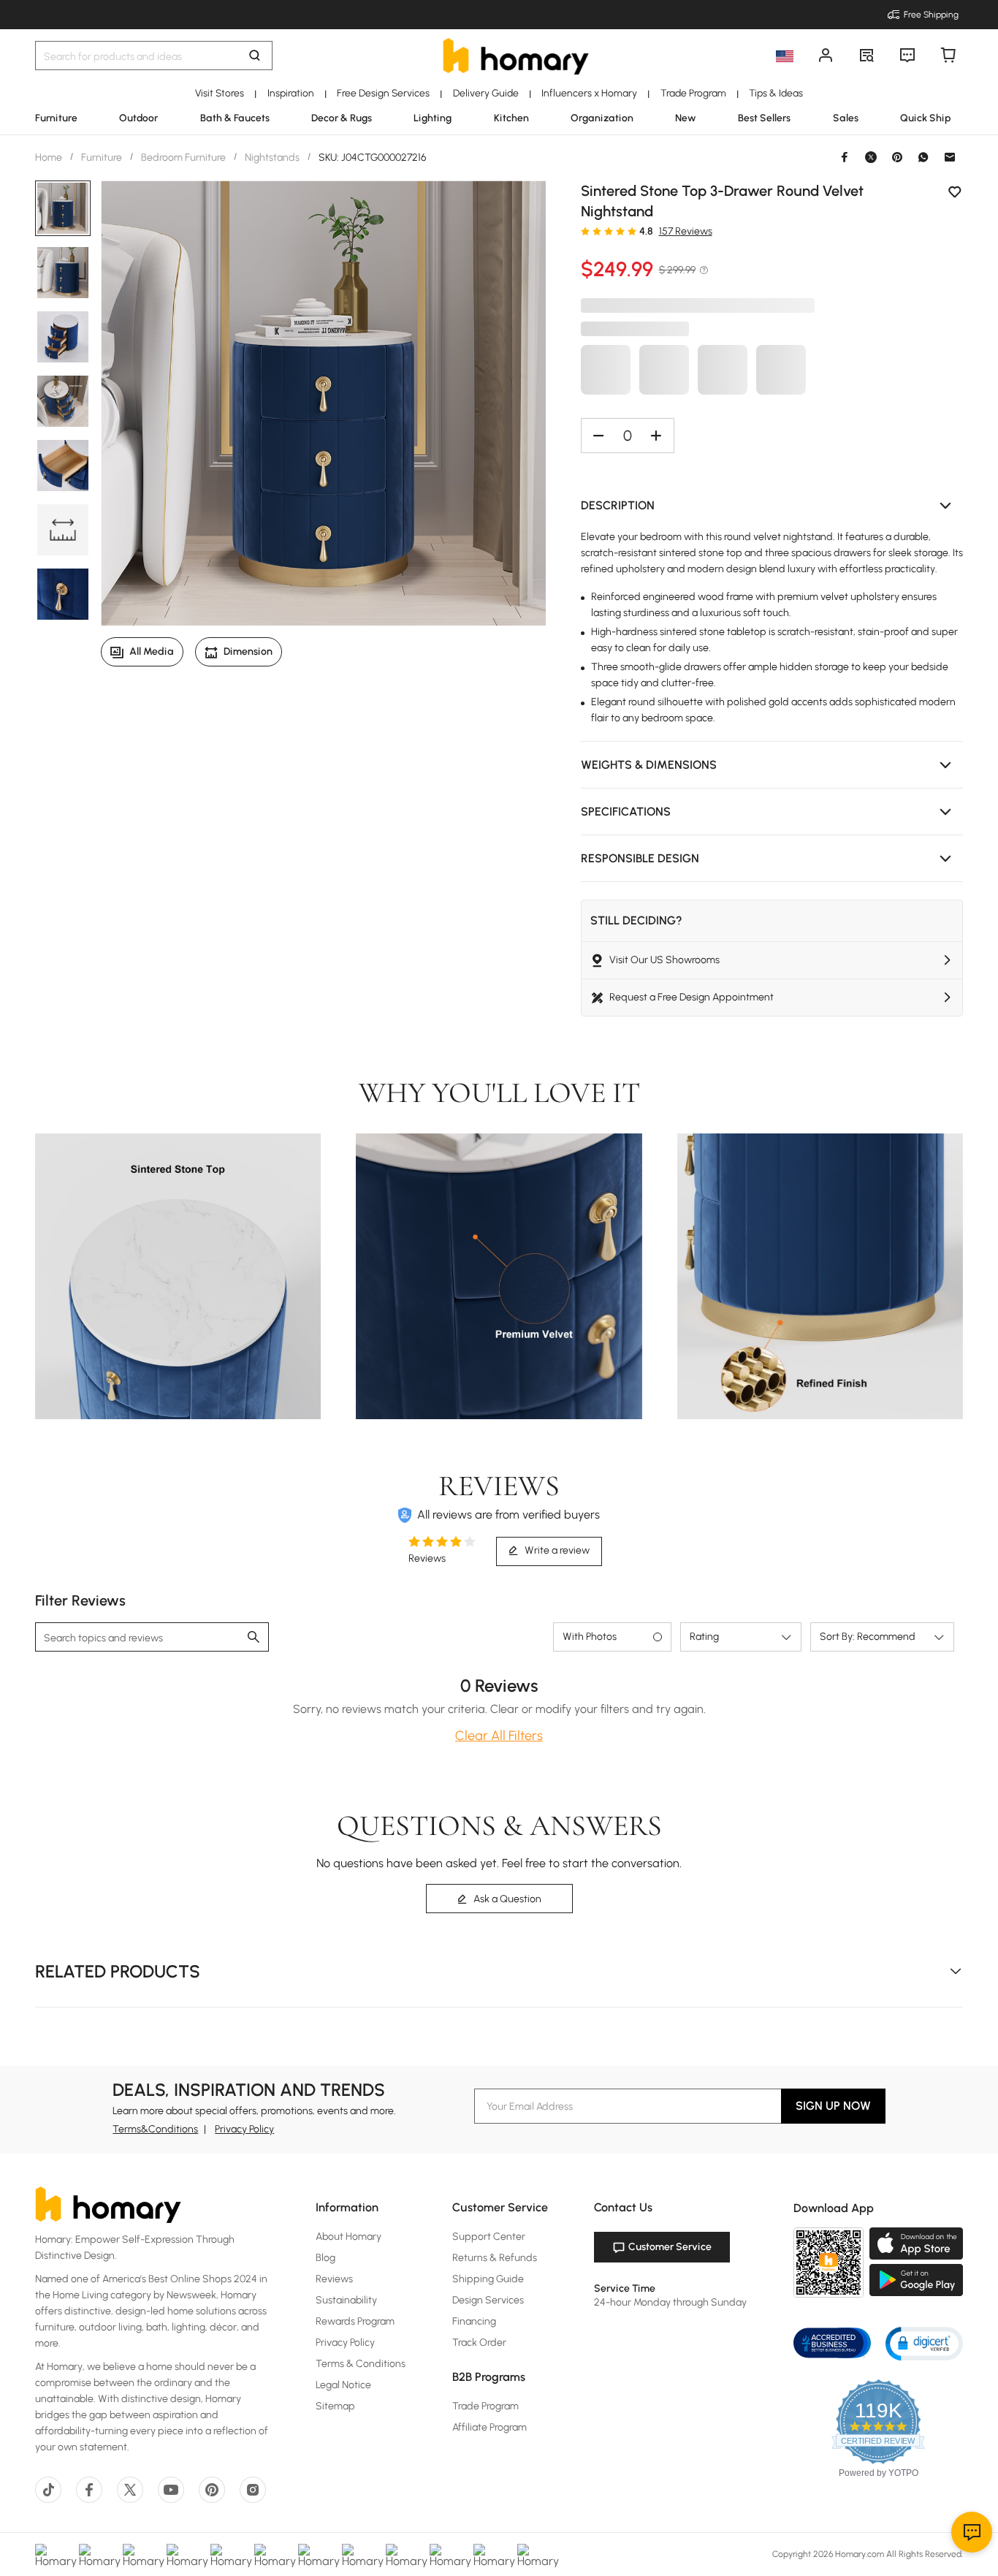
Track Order (479, 2343)
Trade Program (485, 2406)
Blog (325, 2258)
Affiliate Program (490, 2427)
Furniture (102, 157)
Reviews (334, 2279)
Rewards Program (355, 2321)
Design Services (488, 2300)
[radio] (585, 231)
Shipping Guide (488, 2279)
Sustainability (346, 2300)
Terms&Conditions (155, 2129)
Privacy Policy (244, 2129)
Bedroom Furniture (183, 157)
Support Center (489, 2237)
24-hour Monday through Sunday (670, 2302)
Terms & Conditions (361, 2364)
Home (50, 157)
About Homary (348, 2237)
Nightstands (272, 157)
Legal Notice (343, 2385)
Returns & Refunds (495, 2258)
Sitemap (335, 2406)
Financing (474, 2321)
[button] (772, 506)
